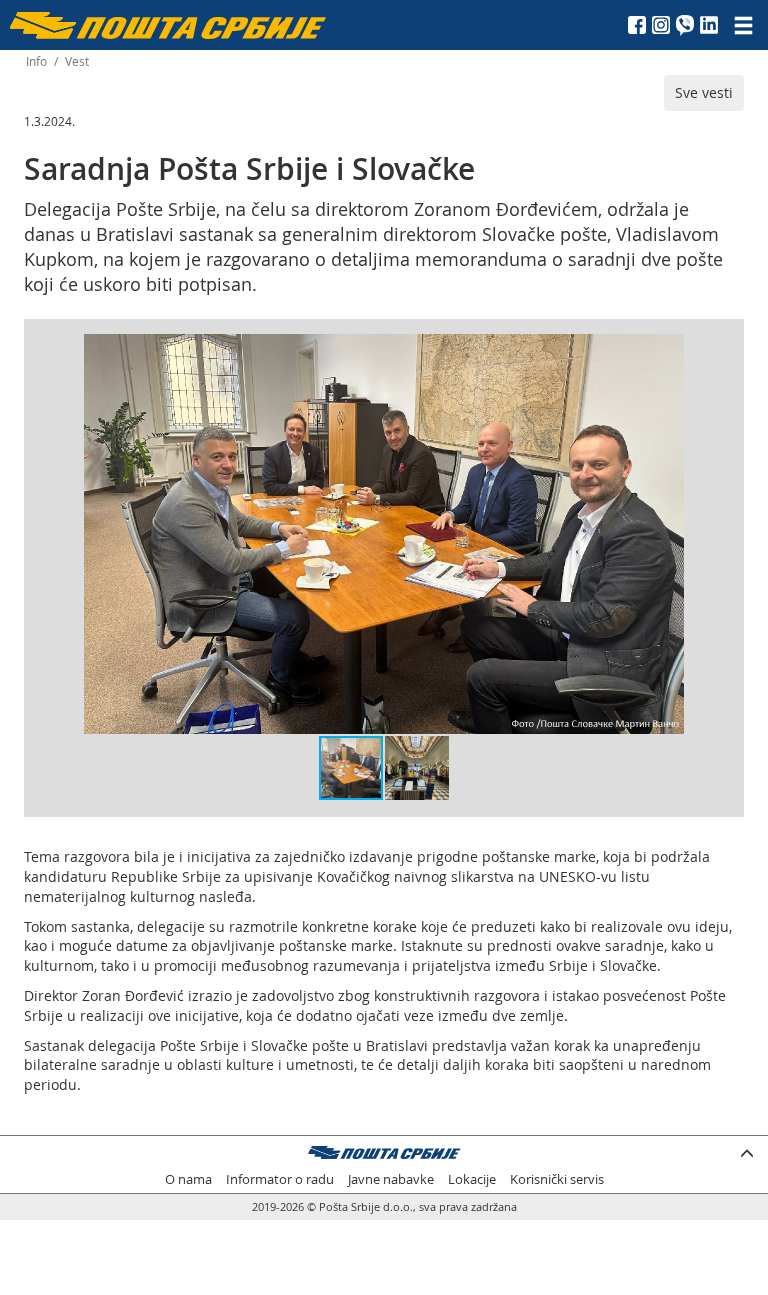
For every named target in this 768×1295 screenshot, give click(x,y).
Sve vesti (704, 92)
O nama (188, 1179)
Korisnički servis (557, 1179)
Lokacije (472, 1179)
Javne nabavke (391, 1179)
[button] (666, 352)
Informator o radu (280, 1179)
